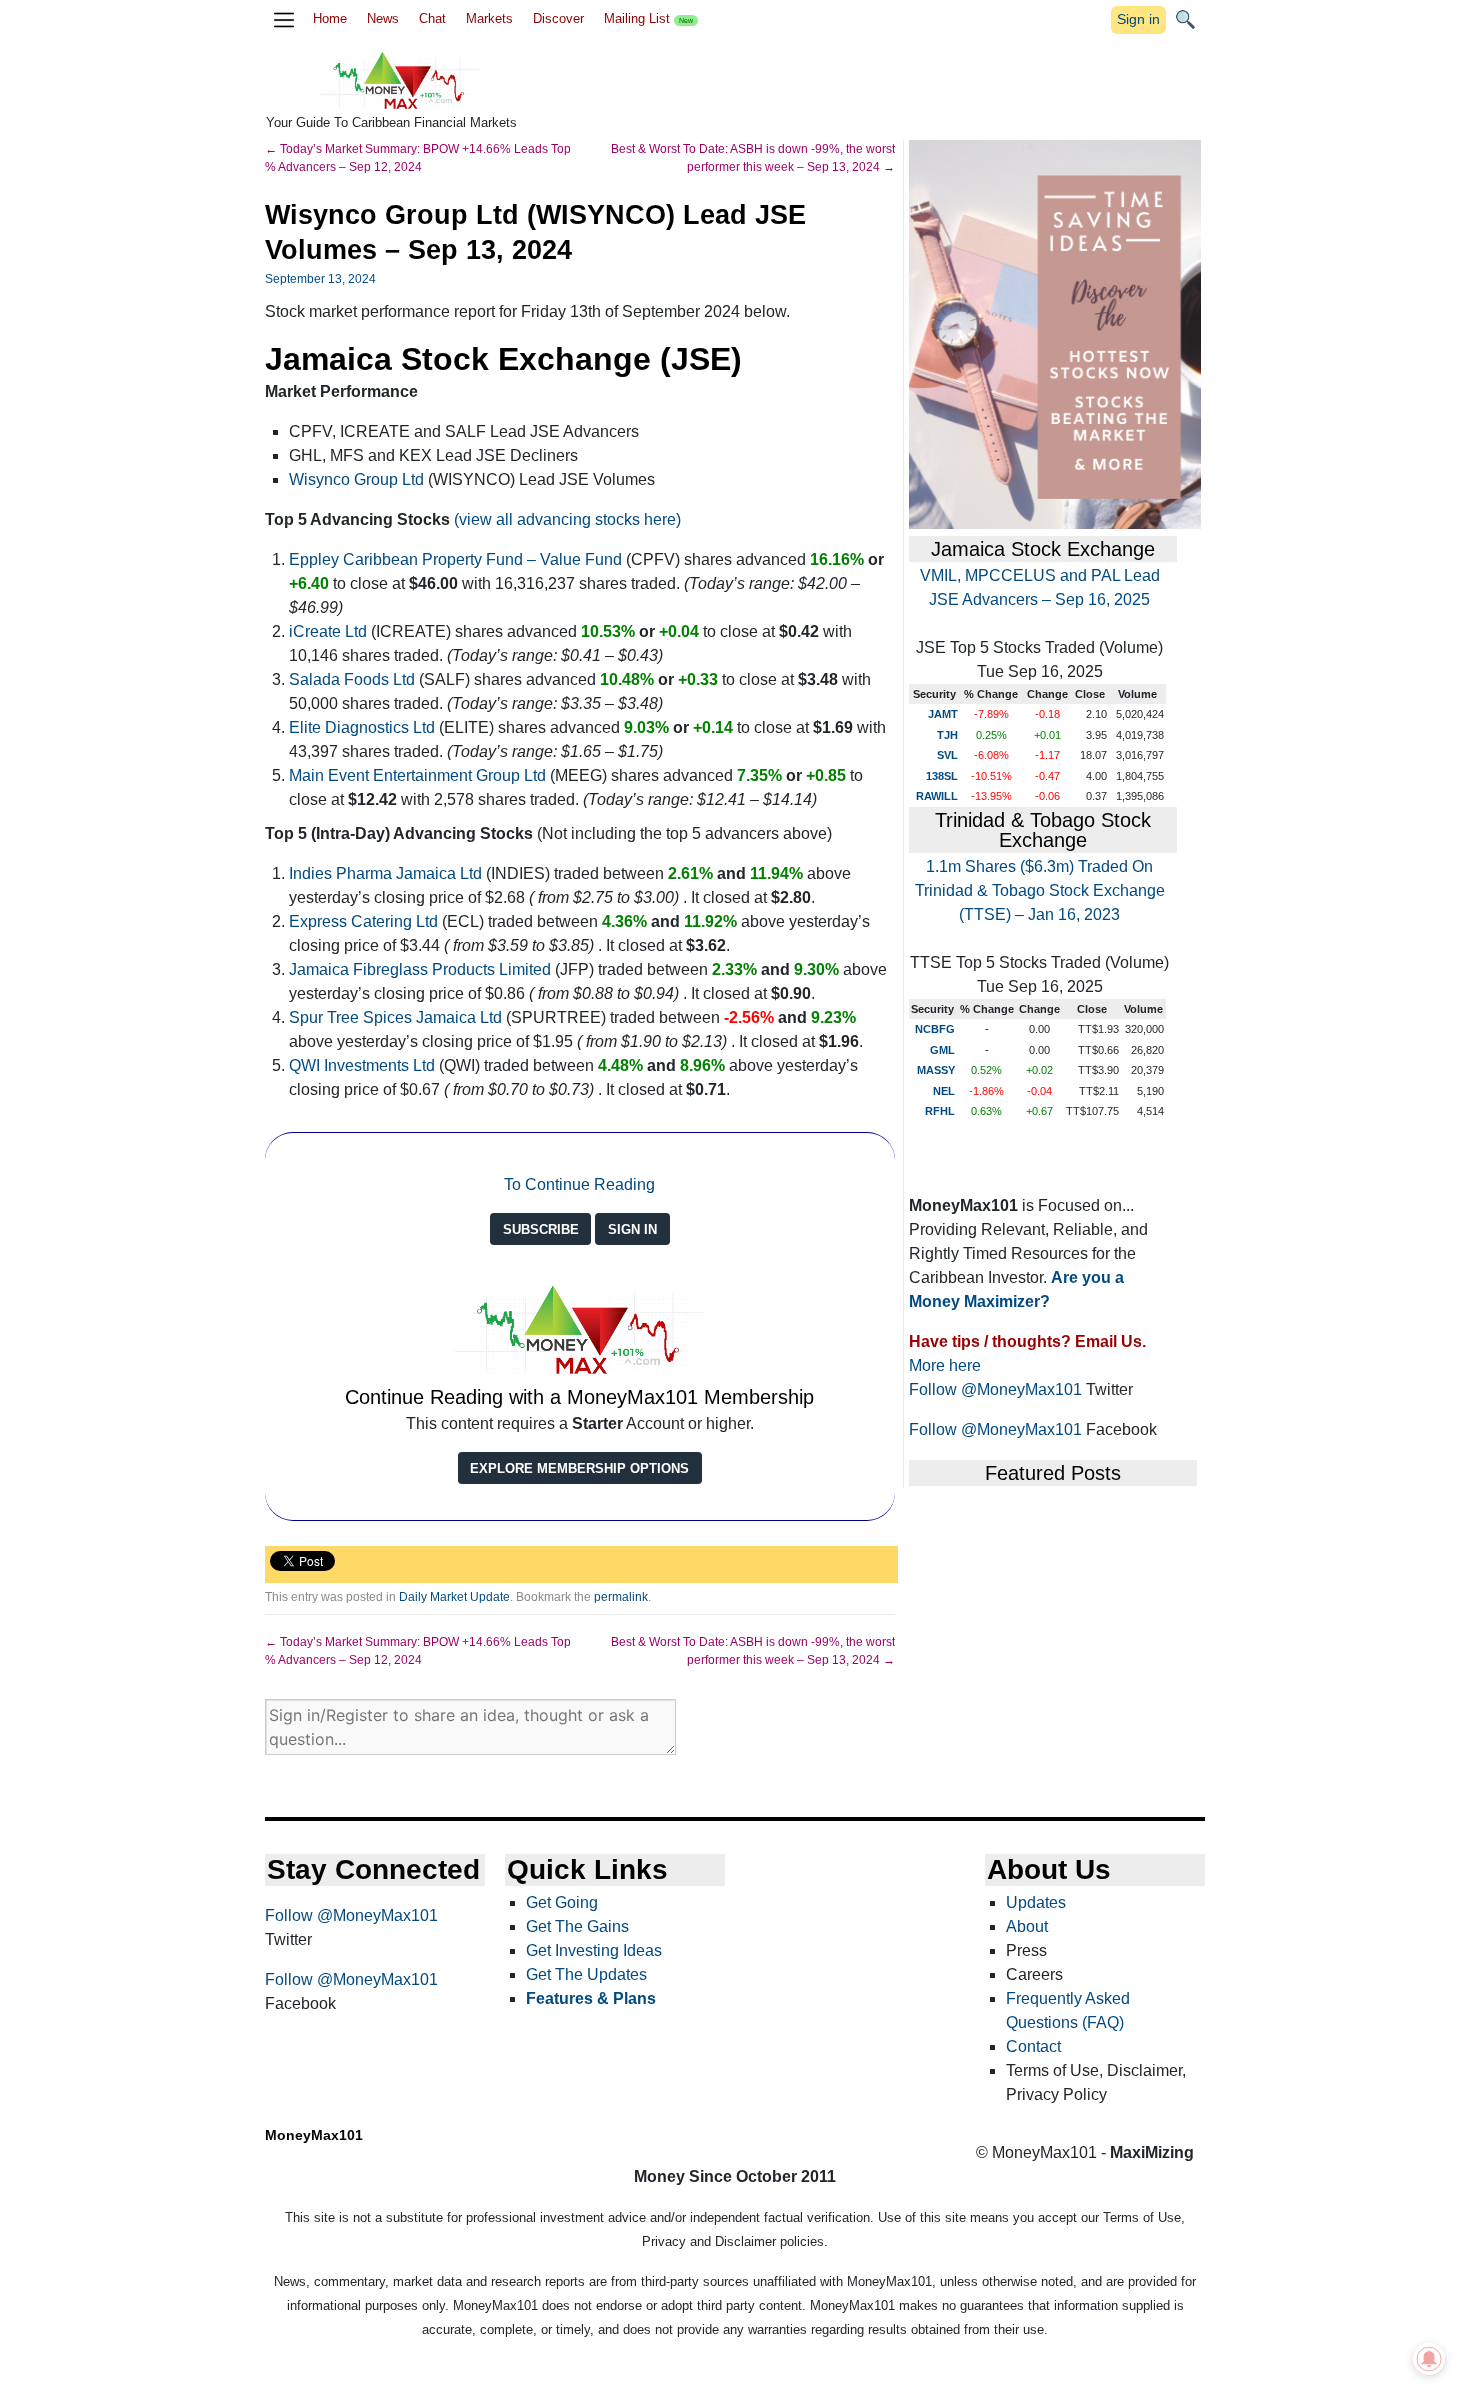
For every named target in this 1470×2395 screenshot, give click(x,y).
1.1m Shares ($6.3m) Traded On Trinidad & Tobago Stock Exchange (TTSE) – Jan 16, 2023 (1040, 890)
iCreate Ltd (328, 631)
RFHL (940, 1111)
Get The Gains (577, 1926)
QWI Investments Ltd (362, 1065)
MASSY (936, 1070)
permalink (621, 1597)
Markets (489, 18)
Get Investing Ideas (594, 1950)
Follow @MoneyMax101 (995, 1389)
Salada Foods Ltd (354, 679)
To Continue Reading (579, 1184)
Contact (1033, 2046)
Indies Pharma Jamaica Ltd (385, 873)
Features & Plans (591, 1998)
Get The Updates (586, 1974)
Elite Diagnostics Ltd (362, 727)
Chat (432, 18)
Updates (1036, 1902)
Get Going (562, 1902)
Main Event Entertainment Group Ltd (417, 775)
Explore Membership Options (579, 1468)
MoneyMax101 (314, 2135)
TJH (947, 735)
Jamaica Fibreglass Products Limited (420, 969)
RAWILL (937, 796)
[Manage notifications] (1429, 2359)
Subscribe (541, 1229)
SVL (947, 755)
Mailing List (648, 18)
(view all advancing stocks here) (567, 519)
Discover (558, 18)
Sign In (632, 1229)
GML (942, 1050)
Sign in (1138, 19)
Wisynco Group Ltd (356, 479)
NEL (944, 1091)
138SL (942, 776)
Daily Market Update (454, 1597)
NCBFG (935, 1029)
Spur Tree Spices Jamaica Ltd (395, 1017)
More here (945, 1365)
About (1027, 1926)
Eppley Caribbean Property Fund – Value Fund (455, 559)
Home (330, 18)
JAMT (943, 714)
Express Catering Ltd (363, 921)
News (383, 18)
